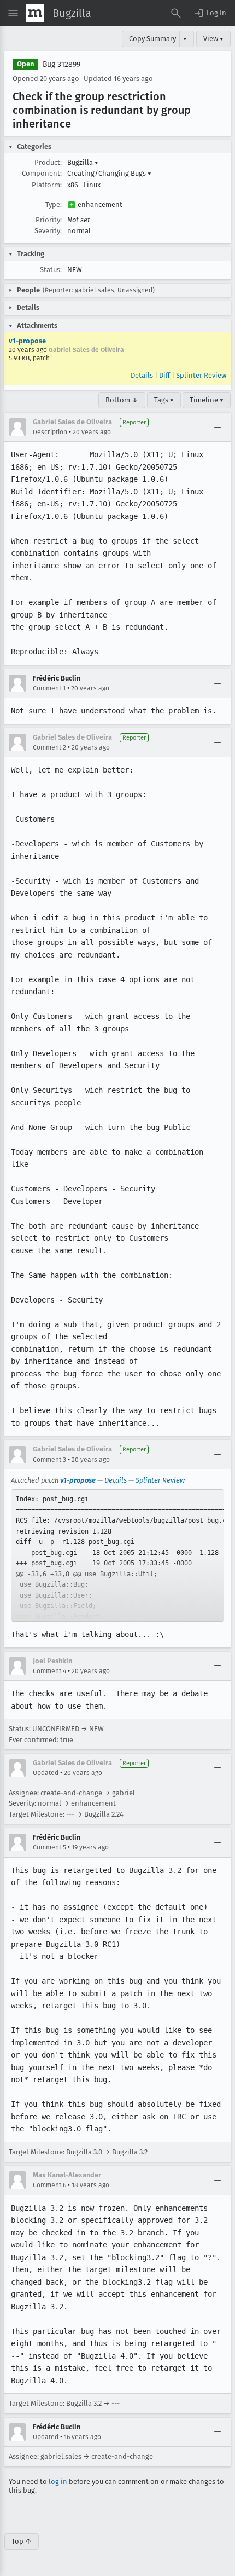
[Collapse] (218, 427)
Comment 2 (49, 747)
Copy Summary (152, 39)
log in (58, 2482)
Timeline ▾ (207, 400)
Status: (51, 270)
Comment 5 (49, 1847)
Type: (54, 204)
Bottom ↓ (122, 400)
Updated (46, 1773)
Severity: (48, 231)
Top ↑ (22, 2541)
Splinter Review (201, 375)
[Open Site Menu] (13, 13)
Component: (42, 173)
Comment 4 (49, 1671)
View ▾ (213, 39)
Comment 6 (49, 2185)
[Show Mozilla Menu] (35, 13)
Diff (164, 375)
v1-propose (27, 341)
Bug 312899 (61, 64)
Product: (48, 162)
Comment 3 (49, 1460)
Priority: (49, 220)
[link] (117, 1555)
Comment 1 (49, 688)
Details (142, 375)
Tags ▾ (164, 400)
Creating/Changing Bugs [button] (109, 173)
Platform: (47, 185)
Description (50, 432)
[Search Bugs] (176, 13)
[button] (210, 13)
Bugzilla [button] (83, 162)
